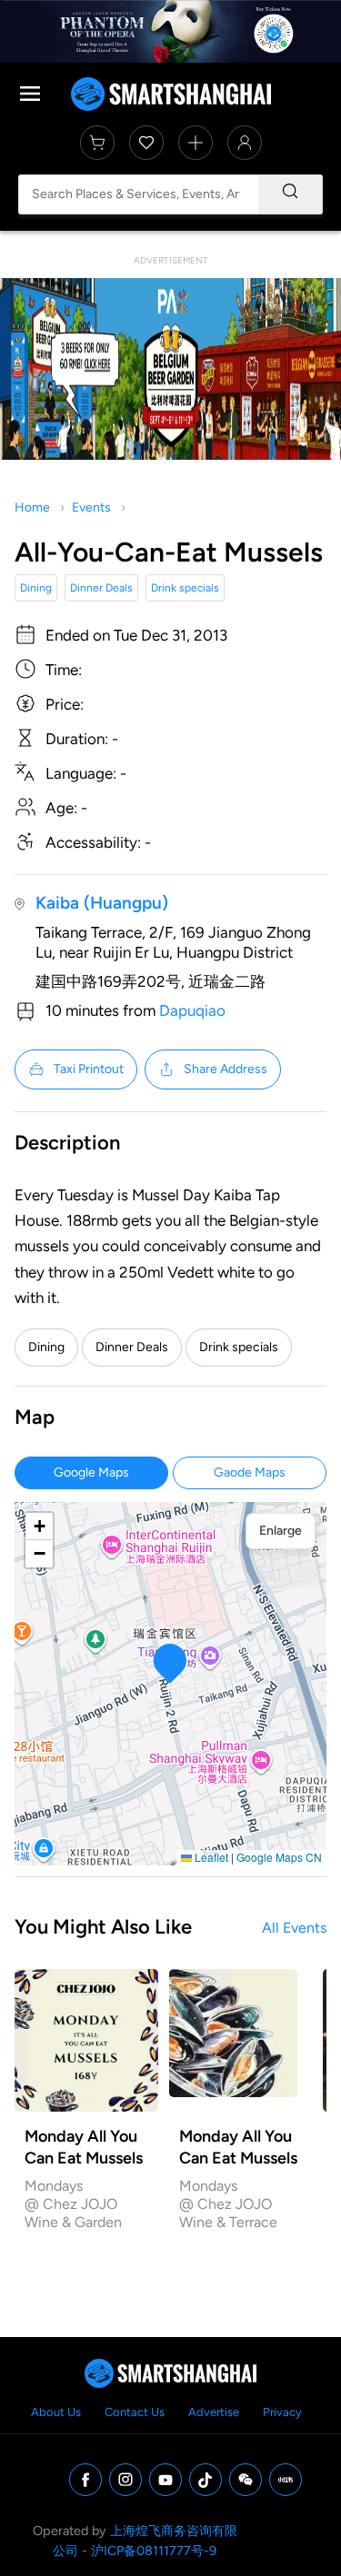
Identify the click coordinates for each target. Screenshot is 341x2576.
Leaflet (210, 1857)
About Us (56, 2412)
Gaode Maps (250, 1472)
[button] (170, 1663)
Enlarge (281, 1531)
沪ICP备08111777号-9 (154, 2551)
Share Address (226, 1069)
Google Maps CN (279, 1857)
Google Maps (91, 1472)
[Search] (290, 194)
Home (32, 507)
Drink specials (185, 588)
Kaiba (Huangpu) (102, 903)
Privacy (282, 2412)
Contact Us (135, 2412)
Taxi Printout (89, 1069)
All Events (294, 1928)
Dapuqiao (192, 1010)
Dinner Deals (101, 588)
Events (91, 507)
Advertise (214, 2412)
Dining (36, 588)
